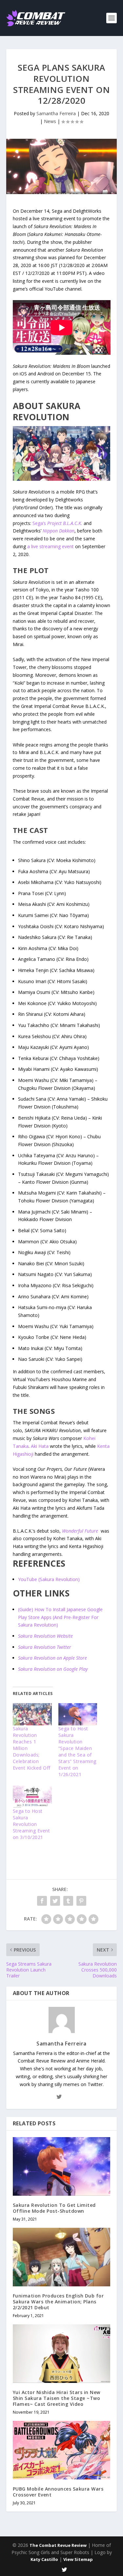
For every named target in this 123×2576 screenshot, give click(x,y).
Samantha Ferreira (56, 113)
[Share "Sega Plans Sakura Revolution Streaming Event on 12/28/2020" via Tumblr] (68, 1901)
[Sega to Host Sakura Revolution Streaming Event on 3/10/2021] (32, 1797)
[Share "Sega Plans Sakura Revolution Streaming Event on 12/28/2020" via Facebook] (42, 1901)
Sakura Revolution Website (45, 1636)
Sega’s (57, 523)
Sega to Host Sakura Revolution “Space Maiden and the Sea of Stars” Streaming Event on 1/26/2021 (77, 1751)
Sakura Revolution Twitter (45, 1647)
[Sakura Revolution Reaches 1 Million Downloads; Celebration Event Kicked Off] (32, 1714)
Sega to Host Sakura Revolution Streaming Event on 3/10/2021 (31, 1824)
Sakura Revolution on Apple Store (52, 1658)
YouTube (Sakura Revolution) (49, 1579)
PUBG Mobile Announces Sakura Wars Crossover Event (58, 2492)
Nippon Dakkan (59, 531)
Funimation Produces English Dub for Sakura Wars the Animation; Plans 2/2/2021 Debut (58, 2302)
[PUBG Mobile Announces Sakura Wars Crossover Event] (62, 2450)
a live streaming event (51, 546)
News (50, 121)
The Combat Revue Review (58, 2545)
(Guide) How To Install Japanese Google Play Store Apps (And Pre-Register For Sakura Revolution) (60, 1617)
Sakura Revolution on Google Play (53, 1669)
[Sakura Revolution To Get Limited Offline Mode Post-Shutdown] (62, 2166)
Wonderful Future (80, 1531)
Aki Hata (40, 1446)
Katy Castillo (44, 2559)
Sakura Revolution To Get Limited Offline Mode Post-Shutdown (54, 2208)
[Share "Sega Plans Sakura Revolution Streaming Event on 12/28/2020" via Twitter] (55, 1901)
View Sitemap (78, 2559)
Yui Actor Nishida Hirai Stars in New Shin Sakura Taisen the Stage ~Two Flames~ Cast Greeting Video (57, 2398)
